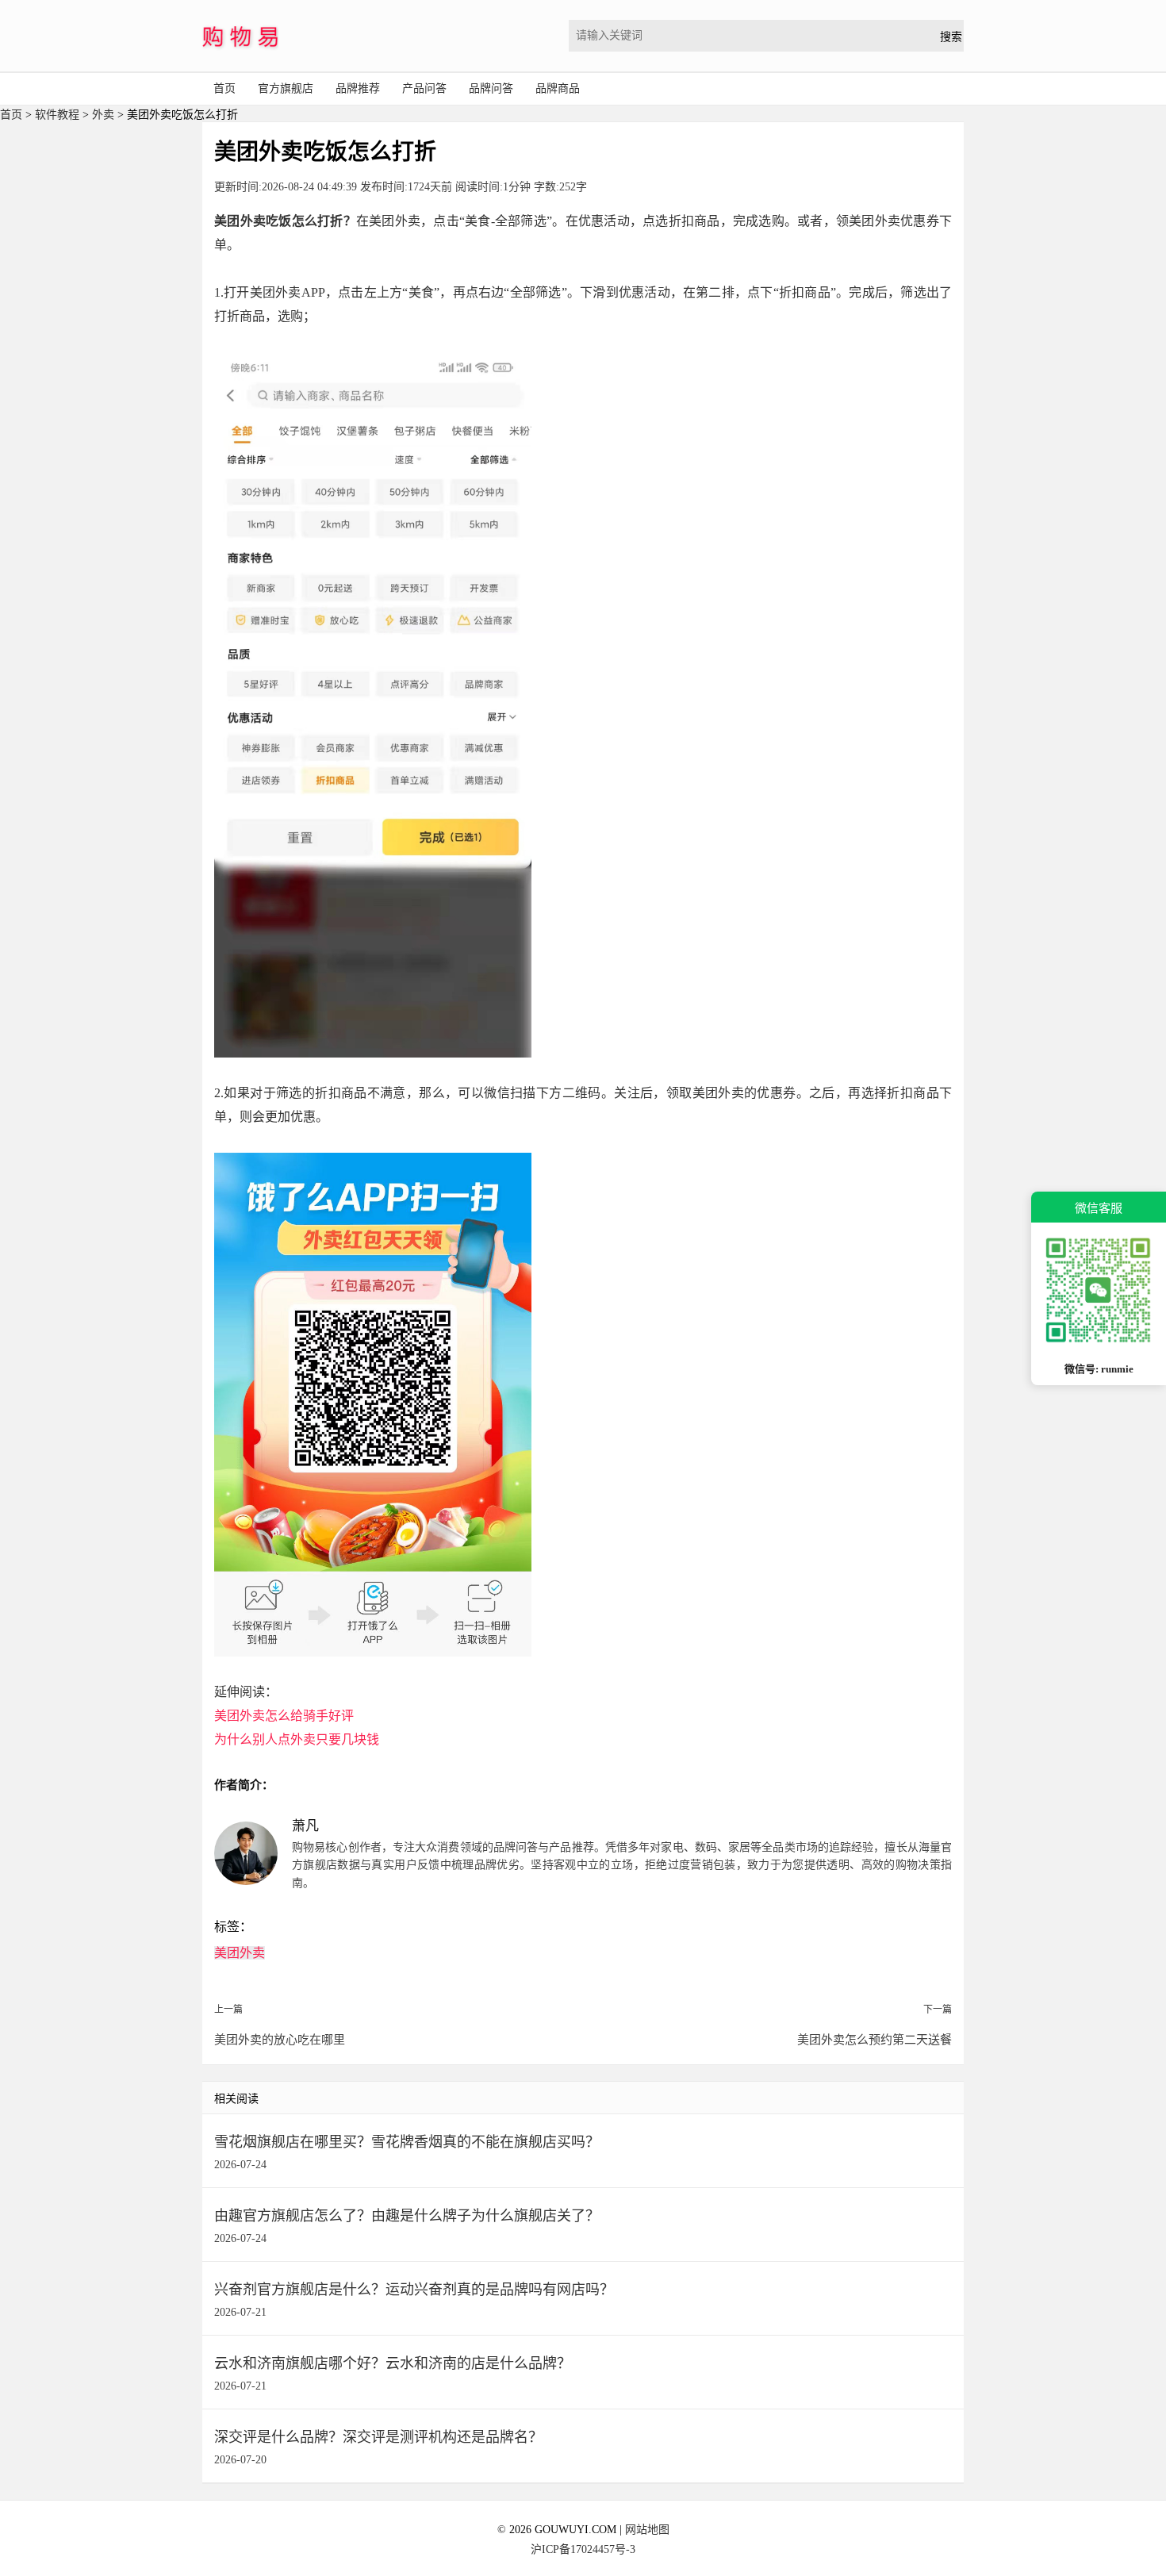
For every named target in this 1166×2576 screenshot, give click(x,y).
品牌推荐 (358, 88)
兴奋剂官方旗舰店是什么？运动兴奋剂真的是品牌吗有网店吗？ (414, 2290)
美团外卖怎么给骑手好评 (284, 1716)
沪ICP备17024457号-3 (583, 2549)
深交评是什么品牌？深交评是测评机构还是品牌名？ (378, 2437)
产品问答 (424, 88)
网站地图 (647, 2530)
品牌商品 (558, 88)
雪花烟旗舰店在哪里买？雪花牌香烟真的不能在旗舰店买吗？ (407, 2142)
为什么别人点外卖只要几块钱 (297, 1739)
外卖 (103, 115)
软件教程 (57, 115)
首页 (224, 88)
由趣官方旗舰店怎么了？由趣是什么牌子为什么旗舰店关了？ (407, 2216)
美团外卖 (240, 1953)
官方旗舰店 (286, 88)
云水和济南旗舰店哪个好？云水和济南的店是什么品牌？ (393, 2363)
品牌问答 (491, 88)
